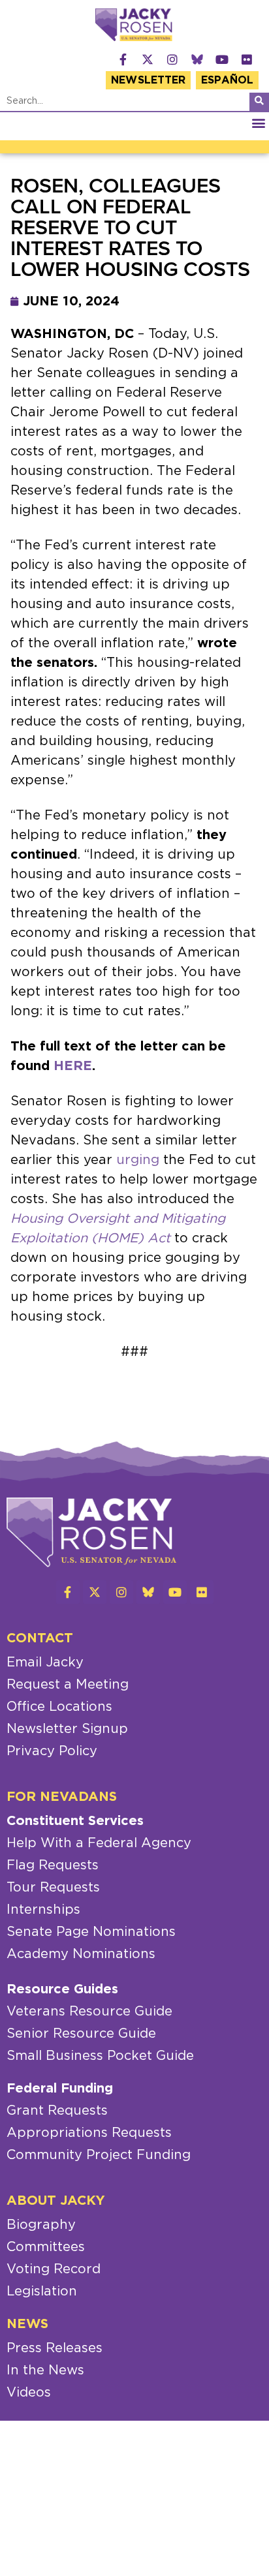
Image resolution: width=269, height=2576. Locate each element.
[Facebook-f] (123, 59)
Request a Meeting (68, 1685)
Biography (41, 2225)
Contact (40, 1638)
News (27, 2324)
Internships (43, 1910)
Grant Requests (57, 2111)
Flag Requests (53, 1865)
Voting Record (54, 2269)
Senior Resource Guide (81, 2034)
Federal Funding (60, 2089)
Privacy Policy (52, 1751)
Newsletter (148, 80)
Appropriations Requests (89, 2133)
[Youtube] (222, 59)
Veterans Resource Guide (89, 2012)
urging (138, 1160)
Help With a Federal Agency (99, 1843)
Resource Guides (62, 1989)
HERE (73, 1066)
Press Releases (55, 2348)
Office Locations (59, 1707)
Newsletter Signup (67, 1729)
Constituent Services (75, 1821)
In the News (45, 2370)
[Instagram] (172, 59)
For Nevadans (62, 1797)
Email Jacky (45, 1663)
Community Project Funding (99, 2155)
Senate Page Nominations (91, 1932)
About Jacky (56, 2201)
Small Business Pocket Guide (100, 2056)
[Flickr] (247, 59)
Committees (46, 2247)
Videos (29, 2393)
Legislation (42, 2292)
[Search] (259, 102)
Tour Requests (53, 1888)
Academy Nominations (81, 1954)
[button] (258, 123)
